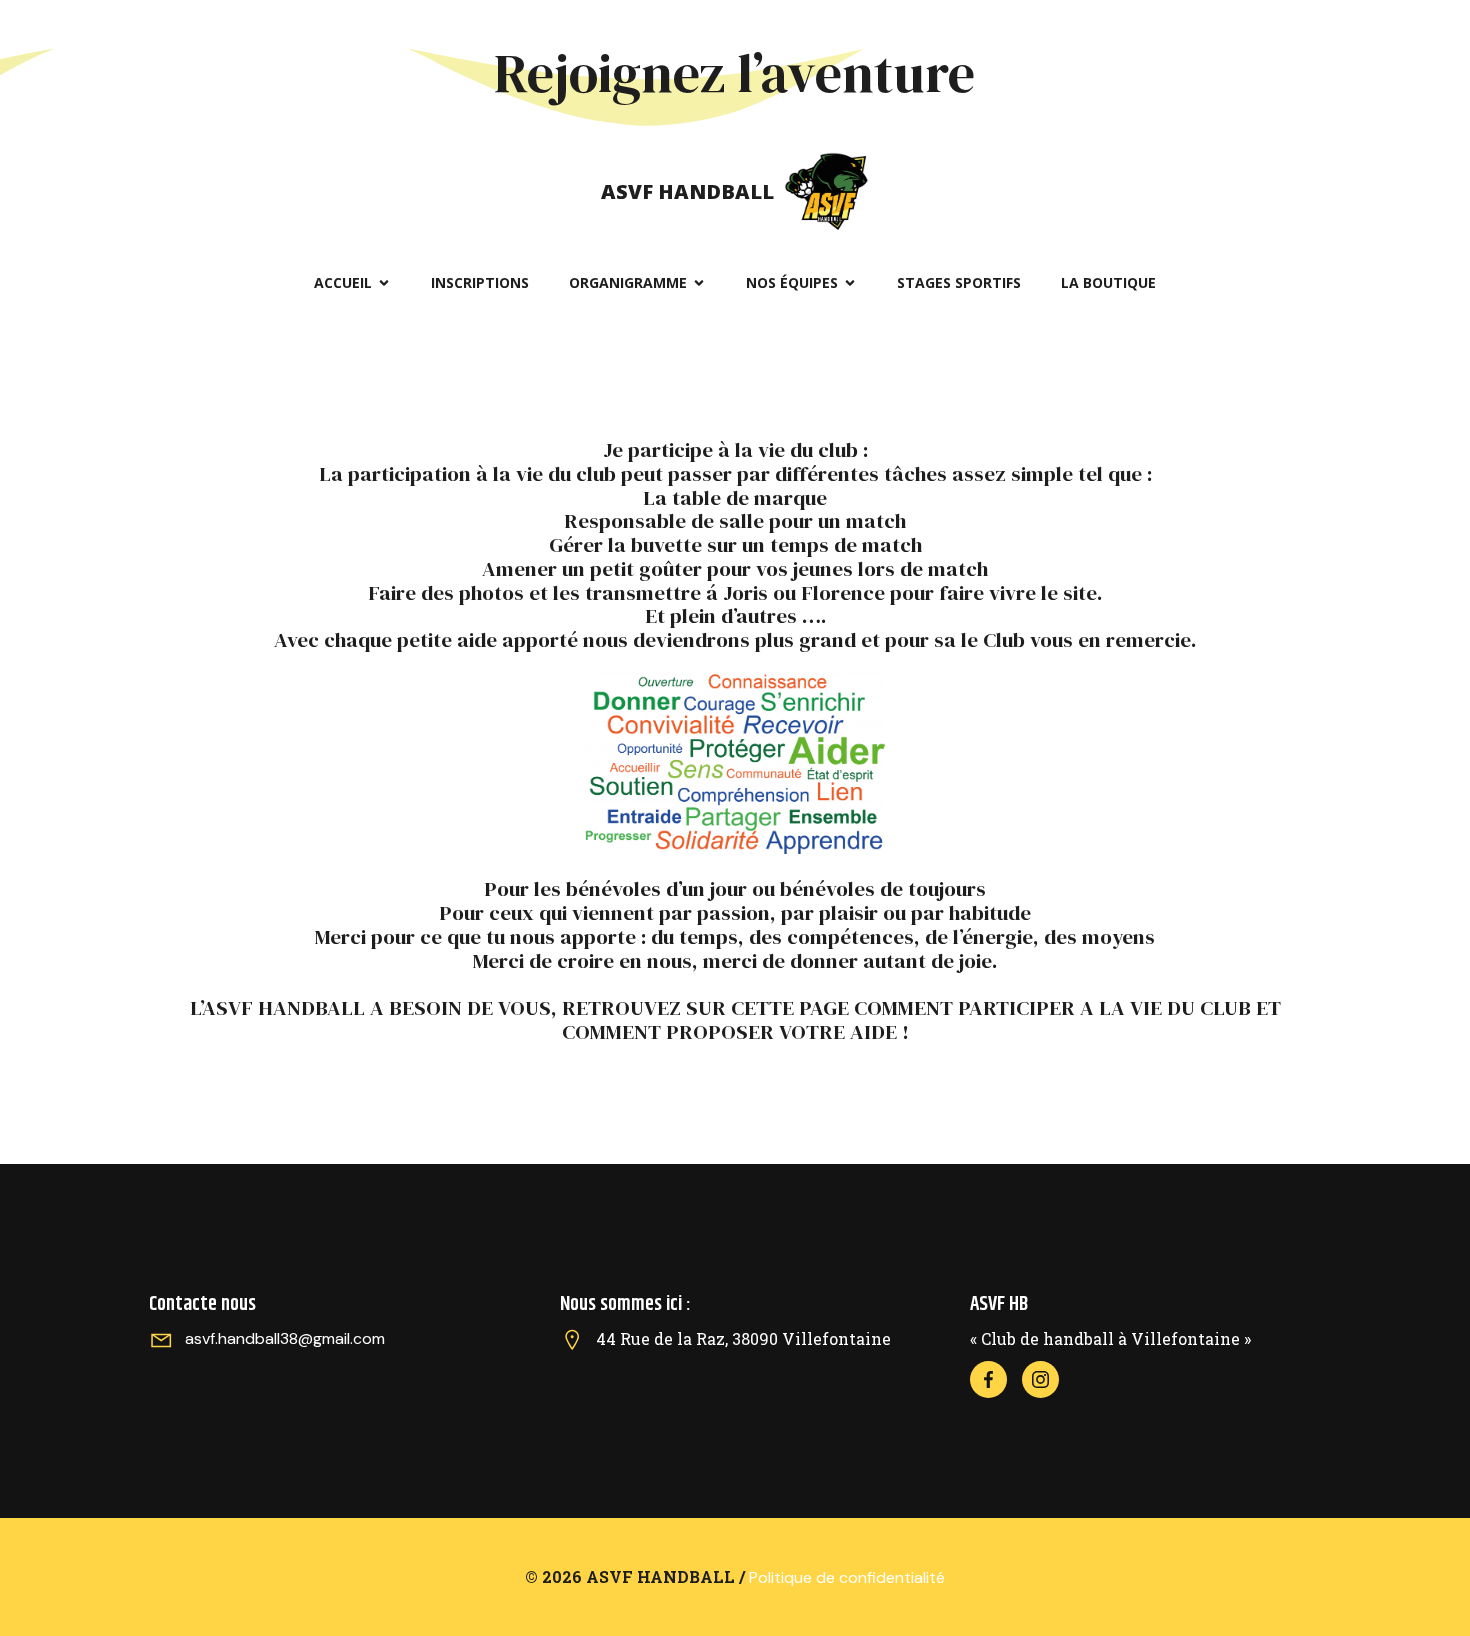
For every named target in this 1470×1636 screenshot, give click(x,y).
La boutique (1108, 282)
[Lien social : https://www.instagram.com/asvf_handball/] (1048, 1379)
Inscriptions (480, 282)
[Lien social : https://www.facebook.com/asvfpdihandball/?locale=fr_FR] (996, 1379)
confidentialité (890, 1577)
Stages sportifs (959, 282)
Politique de (792, 1577)
